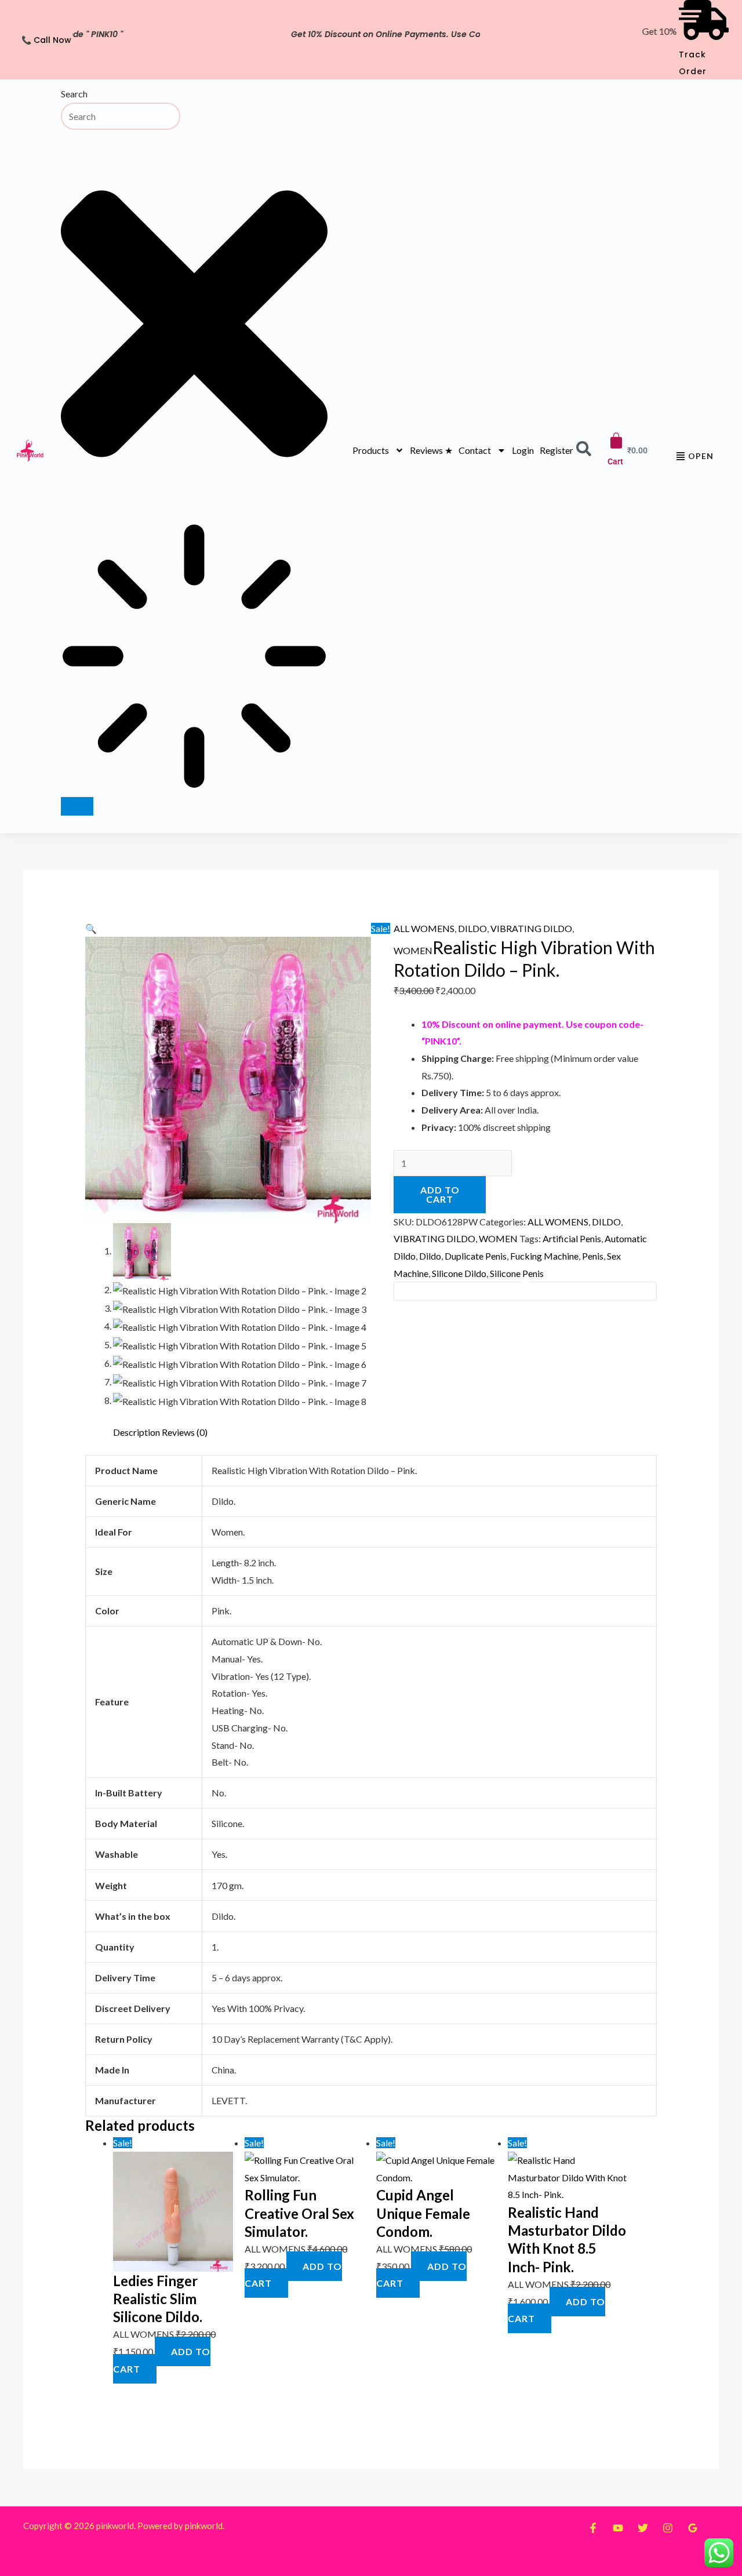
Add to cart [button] (162, 2360)
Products (371, 450)
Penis (593, 1256)
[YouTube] (618, 2528)
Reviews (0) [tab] (185, 1432)
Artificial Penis (572, 1238)
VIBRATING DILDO (531, 928)
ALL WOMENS (424, 928)
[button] (91, 928)
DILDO (472, 928)
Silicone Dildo (459, 1273)
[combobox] (121, 116)
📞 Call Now (46, 40)
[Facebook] (593, 2528)
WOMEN (413, 950)
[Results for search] (194, 659)
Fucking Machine (544, 1256)
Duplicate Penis (476, 1256)
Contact (475, 450)
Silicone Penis (517, 1273)
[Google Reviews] (693, 2528)
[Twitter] (643, 2528)
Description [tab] (137, 1432)
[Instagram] (668, 2528)
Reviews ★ (431, 450)
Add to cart (440, 1194)
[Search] (77, 806)
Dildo (430, 1256)
